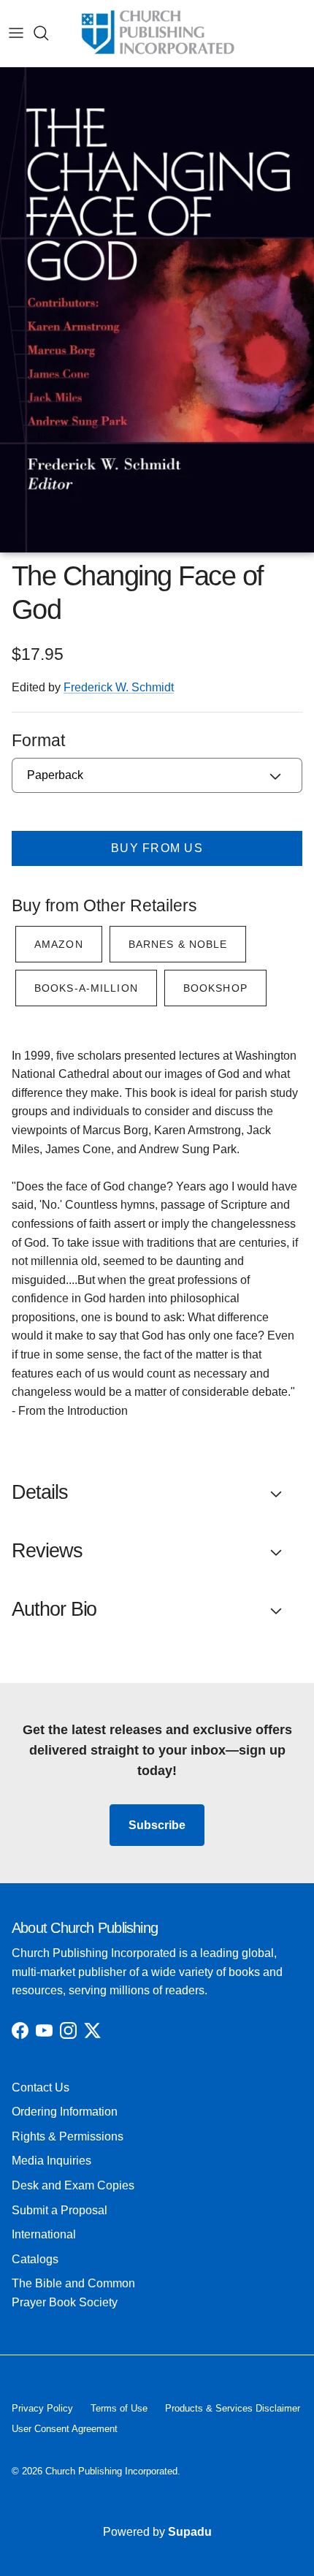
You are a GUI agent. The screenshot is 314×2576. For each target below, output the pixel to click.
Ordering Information (65, 2112)
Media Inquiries (51, 2161)
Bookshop (215, 988)
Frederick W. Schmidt (119, 687)
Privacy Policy (42, 2408)
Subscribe (157, 1825)
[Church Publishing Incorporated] (157, 33)
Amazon (59, 944)
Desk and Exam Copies (73, 2185)
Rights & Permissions (68, 2136)
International (44, 2234)
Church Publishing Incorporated (111, 2471)
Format (38, 740)
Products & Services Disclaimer (233, 2408)
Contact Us (41, 2087)
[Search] (48, 33)
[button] (157, 1493)
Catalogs (35, 2259)
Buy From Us (157, 848)
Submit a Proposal (60, 2210)
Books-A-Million (86, 988)
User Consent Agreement (65, 2429)
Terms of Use (119, 2408)
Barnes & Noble (178, 944)
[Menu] (16, 33)
